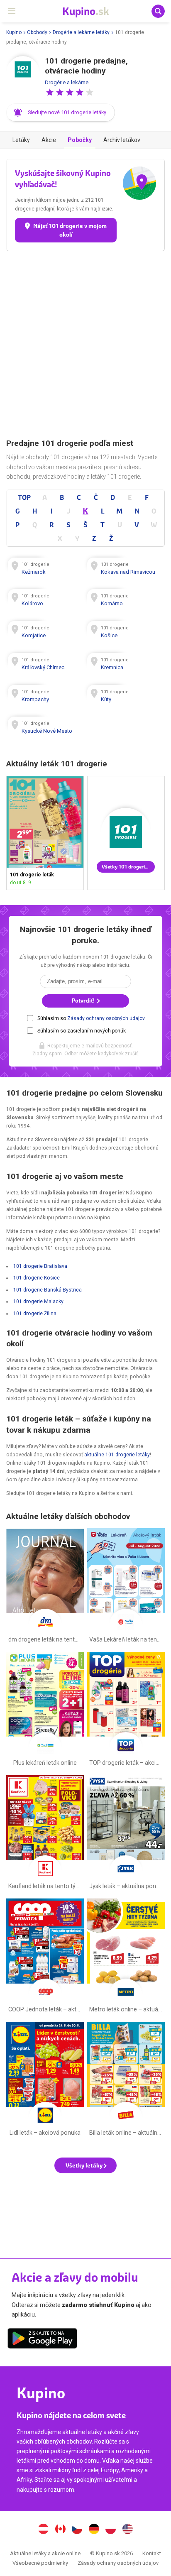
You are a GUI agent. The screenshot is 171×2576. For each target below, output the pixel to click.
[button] (50, 92)
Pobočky (80, 140)
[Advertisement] (85, 345)
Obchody (37, 32)
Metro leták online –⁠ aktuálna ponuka (126, 1957)
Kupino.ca (60, 2530)
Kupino (14, 32)
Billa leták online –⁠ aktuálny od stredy (126, 2081)
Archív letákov (122, 140)
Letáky (21, 140)
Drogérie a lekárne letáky (81, 32)
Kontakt (152, 2553)
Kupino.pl (111, 2530)
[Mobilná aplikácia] (42, 2340)
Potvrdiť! (84, 1001)
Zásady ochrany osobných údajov (106, 1018)
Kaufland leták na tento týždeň (45, 1834)
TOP (24, 497)
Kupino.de (94, 2530)
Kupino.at (43, 2530)
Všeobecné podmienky (40, 2563)
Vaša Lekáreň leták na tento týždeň (126, 1587)
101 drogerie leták (45, 833)
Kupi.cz (77, 2530)
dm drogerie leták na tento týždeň (45, 1587)
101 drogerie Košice (37, 1278)
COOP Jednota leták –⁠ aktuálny (45, 1957)
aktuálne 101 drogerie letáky (117, 1455)
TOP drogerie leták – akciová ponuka (126, 1711)
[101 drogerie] (23, 73)
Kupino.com (128, 2530)
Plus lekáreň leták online (45, 1711)
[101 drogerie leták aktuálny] (126, 833)
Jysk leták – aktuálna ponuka (126, 1834)
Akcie (49, 140)
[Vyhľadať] (158, 11)
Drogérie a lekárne (67, 82)
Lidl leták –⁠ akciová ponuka (45, 2081)
